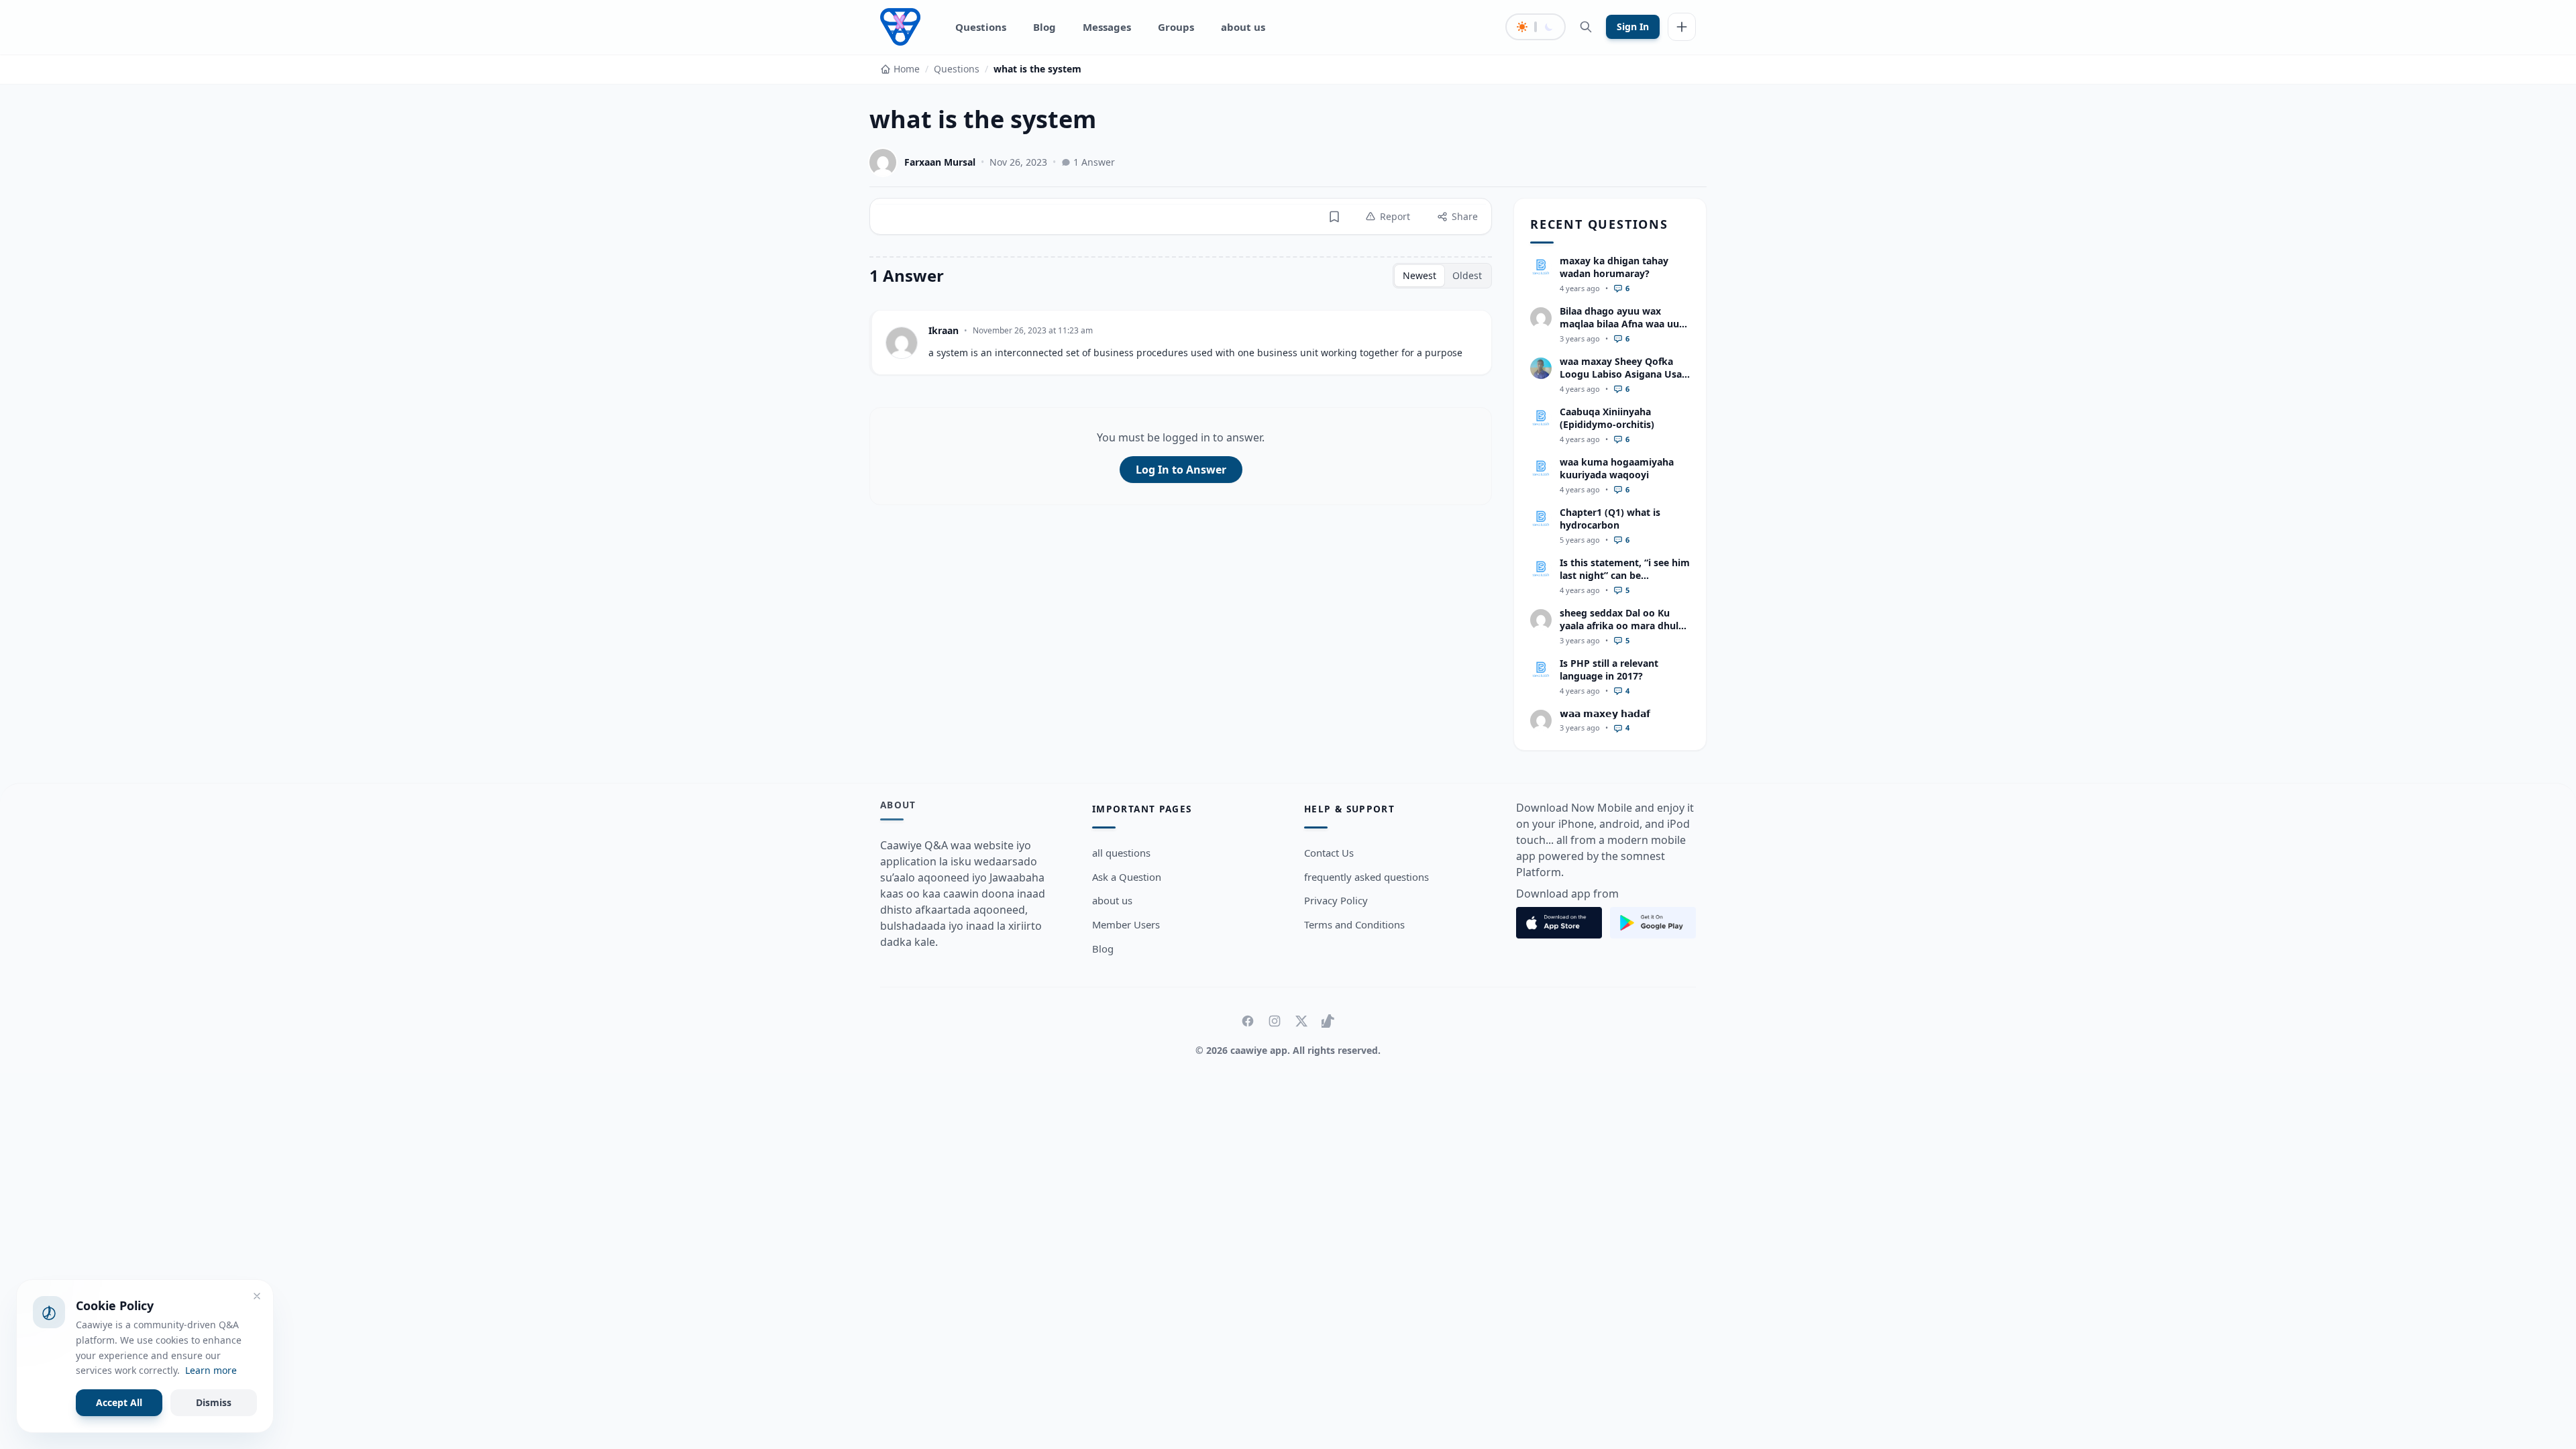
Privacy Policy (1336, 900)
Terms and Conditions (1354, 924)
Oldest (1467, 275)
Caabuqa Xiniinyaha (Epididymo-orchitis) (1607, 418)
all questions (1121, 853)
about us (1243, 27)
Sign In (1633, 26)
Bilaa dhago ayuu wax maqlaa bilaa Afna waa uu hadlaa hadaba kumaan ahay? (1619, 330)
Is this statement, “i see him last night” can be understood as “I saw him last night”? (1625, 582)
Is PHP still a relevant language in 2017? (1609, 669)
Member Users (1126, 924)
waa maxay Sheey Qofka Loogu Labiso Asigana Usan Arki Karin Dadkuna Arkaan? (1624, 381)
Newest (1419, 275)
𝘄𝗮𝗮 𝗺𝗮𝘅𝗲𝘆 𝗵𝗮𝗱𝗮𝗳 (1605, 713)
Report (1395, 216)
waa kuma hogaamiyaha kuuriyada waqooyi (1617, 468)
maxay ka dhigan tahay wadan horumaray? (1614, 267)
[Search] (1586, 27)
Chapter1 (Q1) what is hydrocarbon (1610, 519)
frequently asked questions (1366, 877)
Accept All (119, 1402)
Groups (1176, 27)
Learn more (211, 1370)
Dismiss (214, 1402)
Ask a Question (1127, 877)
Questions (981, 27)
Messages (1107, 27)
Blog (1044, 27)
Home (907, 69)
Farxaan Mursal (940, 162)
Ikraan (944, 330)
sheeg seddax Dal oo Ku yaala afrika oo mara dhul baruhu (1619, 626)
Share (1465, 216)
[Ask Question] (1682, 27)
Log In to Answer (1181, 470)
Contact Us (1329, 853)
